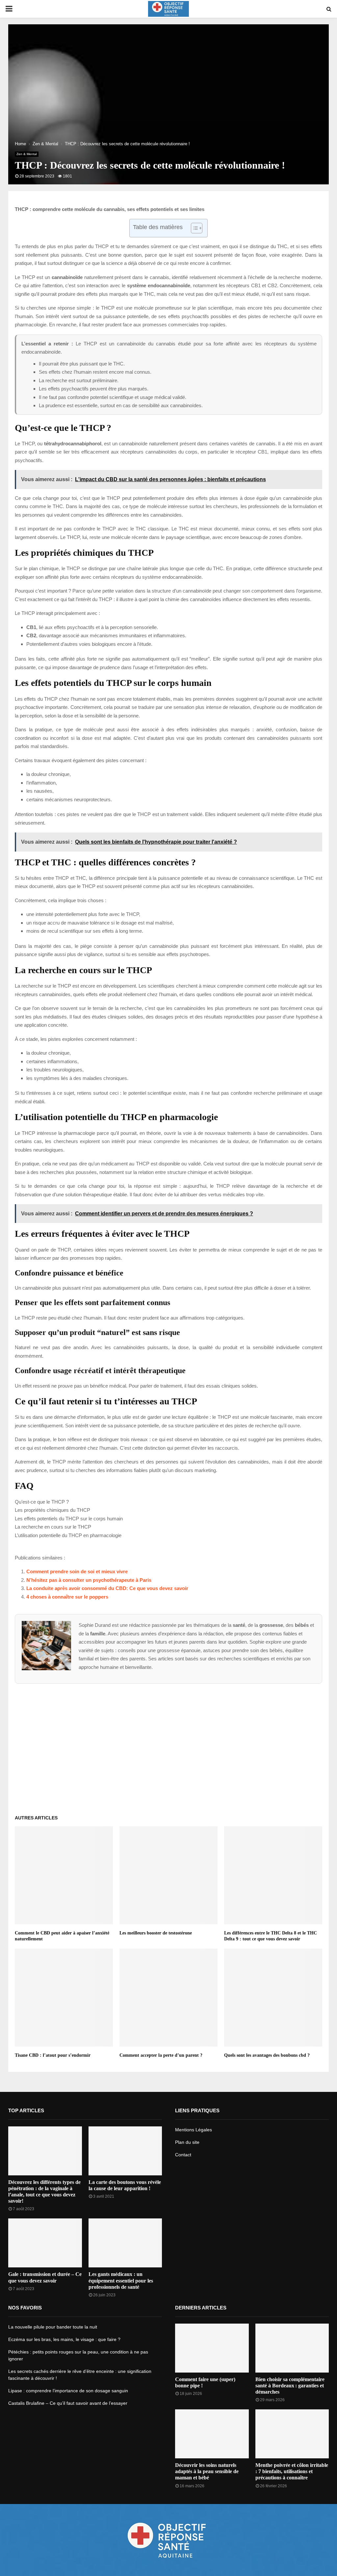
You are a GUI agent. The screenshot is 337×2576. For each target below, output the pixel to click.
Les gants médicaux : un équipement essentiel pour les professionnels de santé (121, 2280)
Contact (183, 2155)
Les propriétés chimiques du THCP (52, 1510)
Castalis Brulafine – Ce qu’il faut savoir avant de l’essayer (68, 2403)
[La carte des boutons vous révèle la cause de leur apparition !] (125, 2151)
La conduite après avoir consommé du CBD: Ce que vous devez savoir (107, 1588)
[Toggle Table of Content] (193, 228)
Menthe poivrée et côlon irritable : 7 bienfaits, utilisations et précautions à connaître (292, 2471)
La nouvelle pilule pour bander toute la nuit (53, 2327)
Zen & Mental (27, 154)
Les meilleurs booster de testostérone (156, 1933)
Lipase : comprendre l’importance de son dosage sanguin (68, 2391)
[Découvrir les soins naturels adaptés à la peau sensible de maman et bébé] (212, 2434)
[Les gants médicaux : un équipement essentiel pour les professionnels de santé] (125, 2243)
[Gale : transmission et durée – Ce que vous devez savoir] (45, 2243)
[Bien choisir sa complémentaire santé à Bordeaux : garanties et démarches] (292, 2348)
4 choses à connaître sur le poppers (67, 1597)
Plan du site (187, 2142)
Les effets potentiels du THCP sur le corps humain (69, 1519)
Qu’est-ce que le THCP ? (42, 1502)
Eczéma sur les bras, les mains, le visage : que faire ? (64, 2339)
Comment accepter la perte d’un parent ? (161, 2055)
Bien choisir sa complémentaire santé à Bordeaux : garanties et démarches (290, 2386)
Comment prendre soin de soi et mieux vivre (77, 1571)
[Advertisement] (168, 1746)
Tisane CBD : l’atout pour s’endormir (53, 2055)
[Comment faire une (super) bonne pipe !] (212, 2348)
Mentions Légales (194, 2130)
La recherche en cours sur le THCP (53, 1527)
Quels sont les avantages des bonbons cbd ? (267, 2055)
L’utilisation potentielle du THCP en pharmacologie (68, 1535)
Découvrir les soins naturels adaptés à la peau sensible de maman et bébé (207, 2471)
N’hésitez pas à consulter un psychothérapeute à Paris (89, 1580)
